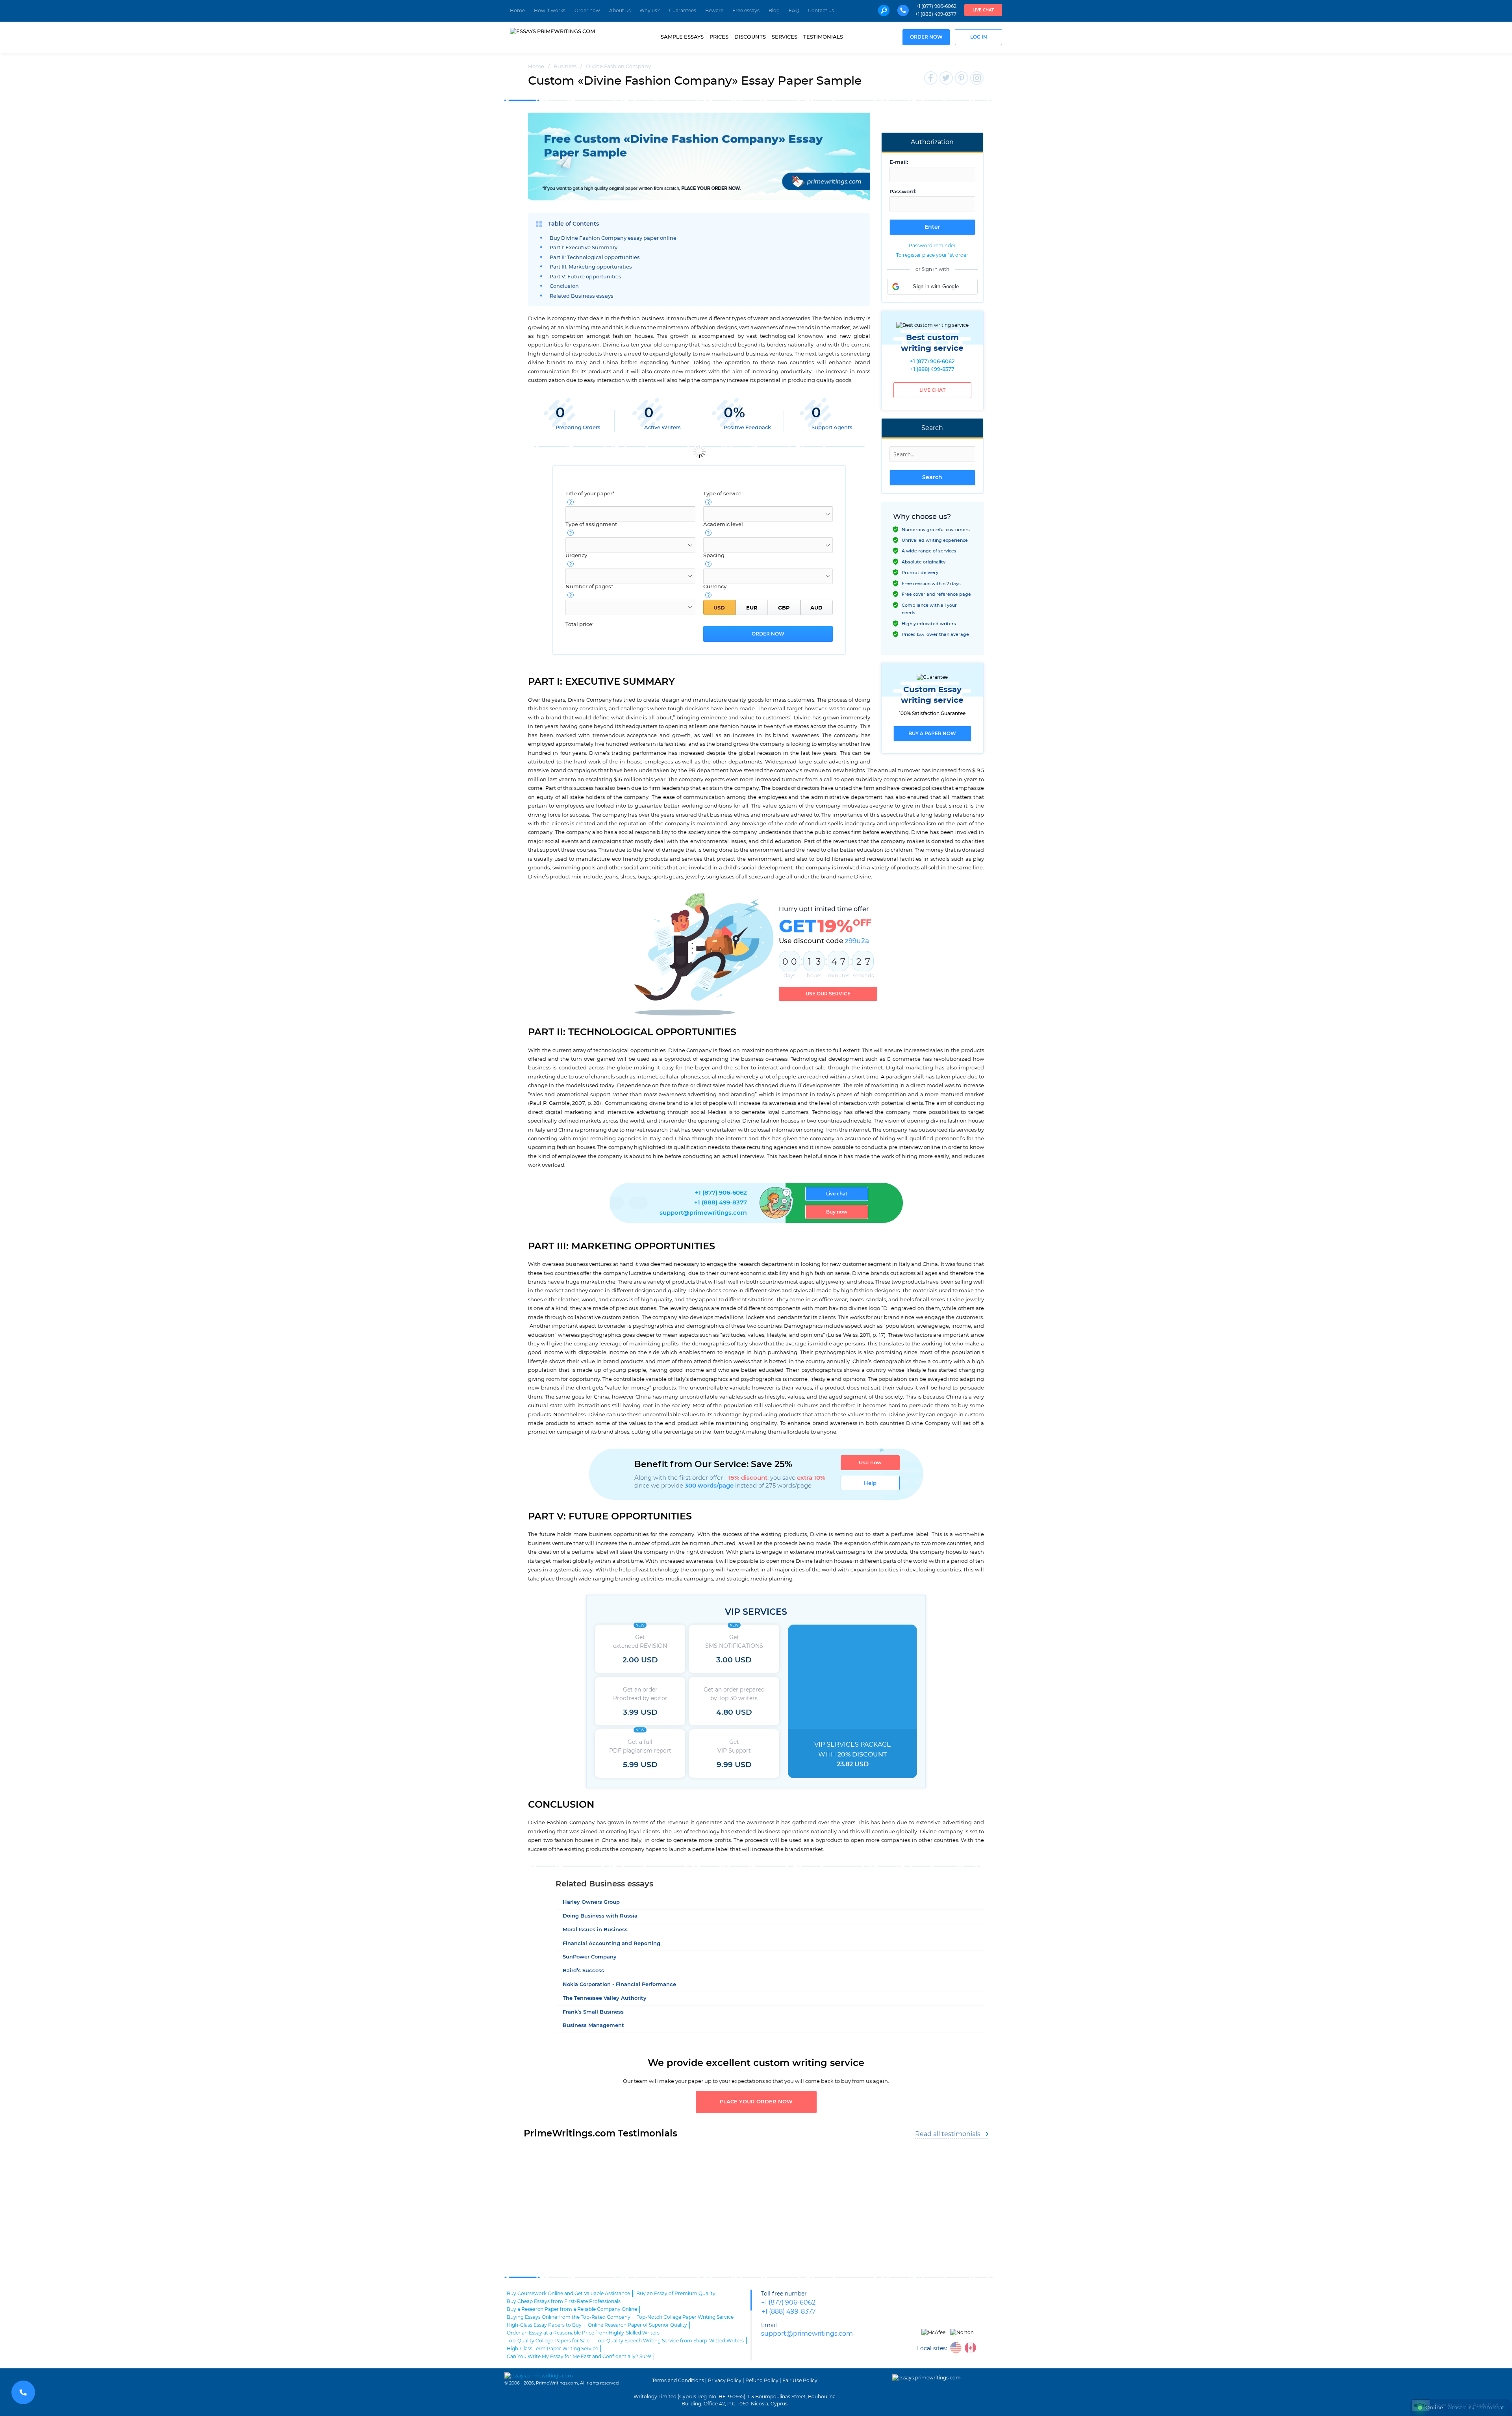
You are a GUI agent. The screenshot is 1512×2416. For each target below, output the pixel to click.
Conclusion (564, 286)
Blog (774, 11)
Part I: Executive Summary (584, 248)
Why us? (650, 11)
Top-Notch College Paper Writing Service (685, 2317)
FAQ (794, 11)
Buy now (837, 1212)
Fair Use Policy (800, 2381)
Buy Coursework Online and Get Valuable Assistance (568, 2294)
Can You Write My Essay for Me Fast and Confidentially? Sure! (579, 2357)
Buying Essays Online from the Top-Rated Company (569, 2317)
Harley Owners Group (591, 1902)
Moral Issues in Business (595, 1930)
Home (517, 11)
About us (620, 11)
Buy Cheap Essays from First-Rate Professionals (564, 2301)
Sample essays (682, 37)
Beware (714, 11)
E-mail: (899, 162)
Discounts (750, 37)
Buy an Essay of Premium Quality (676, 2294)
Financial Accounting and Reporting (611, 1944)
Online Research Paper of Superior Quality (637, 2325)
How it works (550, 11)
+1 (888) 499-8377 (936, 14)
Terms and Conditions (678, 2381)
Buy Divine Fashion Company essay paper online (613, 238)
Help (870, 1483)
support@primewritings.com (703, 1213)
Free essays (746, 11)
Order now (587, 11)
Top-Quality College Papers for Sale (548, 2341)
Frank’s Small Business (593, 2012)
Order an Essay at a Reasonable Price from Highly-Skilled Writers (583, 2333)
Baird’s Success (583, 1971)
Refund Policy (762, 2381)
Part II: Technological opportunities (595, 258)
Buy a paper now (932, 734)
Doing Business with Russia (600, 1916)
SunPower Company (590, 1957)
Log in (979, 37)
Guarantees (683, 11)
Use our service (828, 994)
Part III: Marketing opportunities (591, 267)
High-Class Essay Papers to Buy (544, 2325)
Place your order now (756, 2102)
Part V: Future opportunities (586, 277)
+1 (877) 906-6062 (936, 6)
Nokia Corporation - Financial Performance (619, 1985)
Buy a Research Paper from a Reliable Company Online (572, 2309)
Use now (870, 1463)
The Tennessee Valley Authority (605, 1998)
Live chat (983, 10)
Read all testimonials (948, 2134)
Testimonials (823, 37)
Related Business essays (582, 296)
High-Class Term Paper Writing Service (552, 2349)
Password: (903, 192)
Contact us (821, 11)
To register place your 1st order (932, 255)
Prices (719, 37)
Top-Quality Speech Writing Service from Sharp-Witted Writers (670, 2341)
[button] (932, 287)
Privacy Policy (725, 2381)
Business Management (593, 2026)
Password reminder (932, 246)
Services (785, 37)
